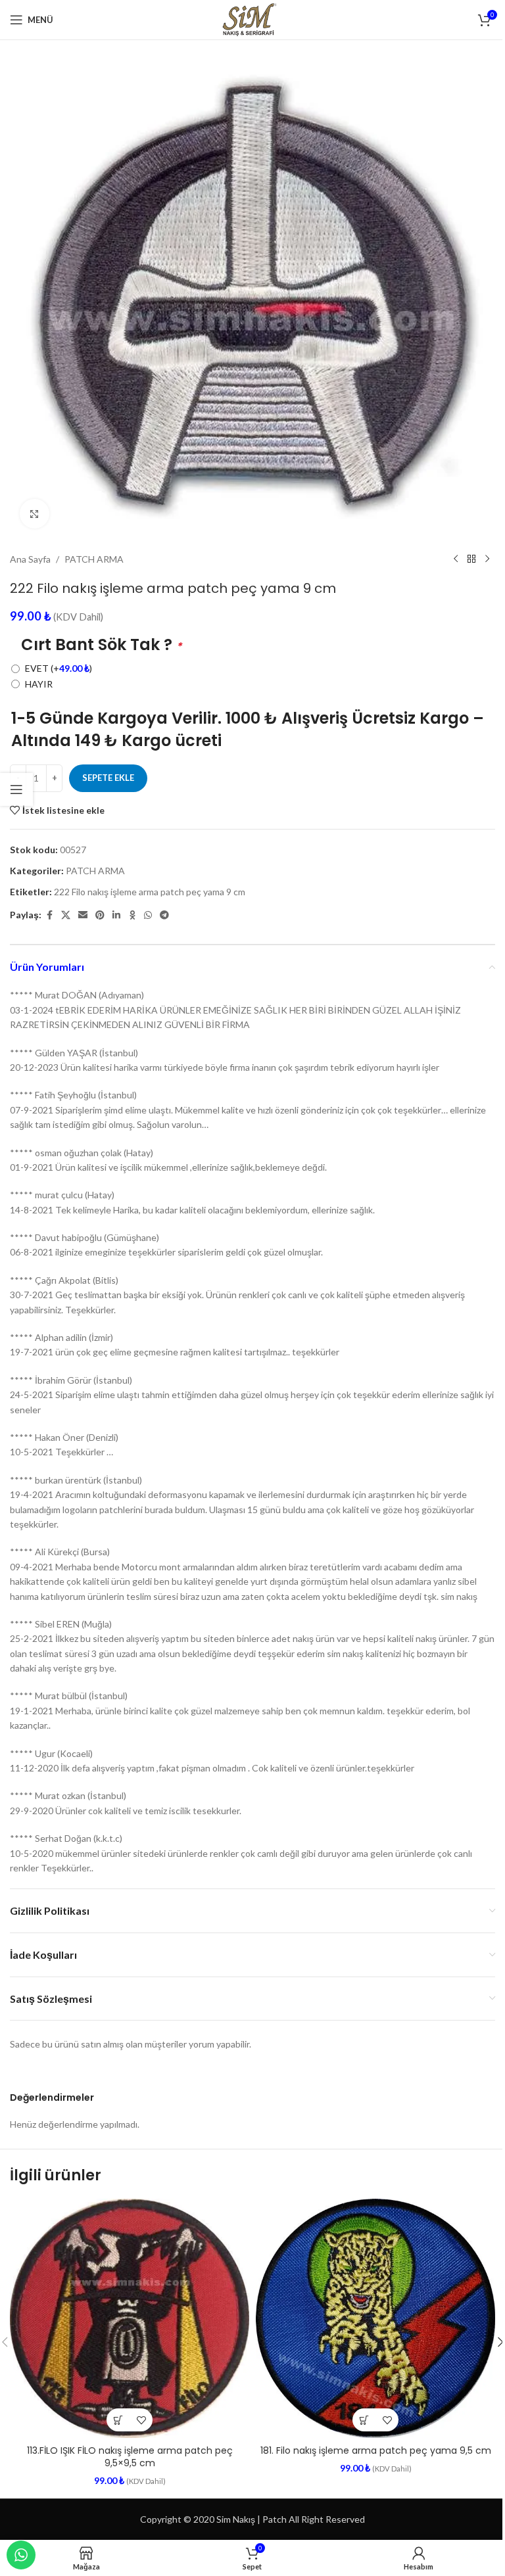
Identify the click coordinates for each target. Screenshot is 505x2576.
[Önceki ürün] (456, 559)
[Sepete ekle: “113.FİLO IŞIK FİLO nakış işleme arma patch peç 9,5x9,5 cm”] (118, 2420)
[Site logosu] (252, 19)
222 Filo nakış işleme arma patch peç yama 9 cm (150, 892)
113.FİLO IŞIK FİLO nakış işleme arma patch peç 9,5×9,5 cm (130, 2457)
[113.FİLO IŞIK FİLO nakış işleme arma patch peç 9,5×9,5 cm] (130, 2318)
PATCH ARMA (94, 559)
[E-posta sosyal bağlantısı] (83, 915)
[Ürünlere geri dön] (471, 559)
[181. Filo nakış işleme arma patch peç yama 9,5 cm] (375, 2318)
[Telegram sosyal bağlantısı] (164, 915)
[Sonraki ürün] (487, 559)
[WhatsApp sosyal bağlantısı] (148, 915)
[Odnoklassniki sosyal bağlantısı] (132, 915)
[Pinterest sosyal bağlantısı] (100, 915)
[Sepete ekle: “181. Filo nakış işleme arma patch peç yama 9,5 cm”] (364, 2420)
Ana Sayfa (30, 559)
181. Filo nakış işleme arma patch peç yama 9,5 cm (376, 2450)
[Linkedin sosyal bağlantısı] (116, 915)
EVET (59, 668)
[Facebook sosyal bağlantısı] (49, 915)
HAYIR (39, 684)
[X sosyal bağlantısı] (66, 915)
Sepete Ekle (108, 778)
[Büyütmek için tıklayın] (35, 514)
